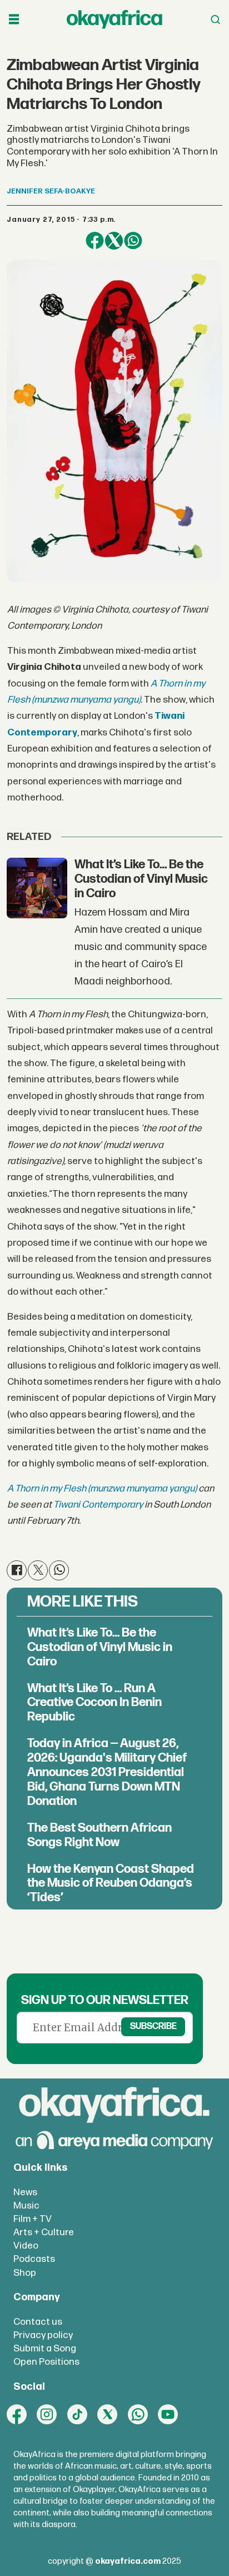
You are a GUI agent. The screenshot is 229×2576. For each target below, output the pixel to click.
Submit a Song (45, 2348)
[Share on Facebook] (94, 241)
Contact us (38, 2322)
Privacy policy (43, 2335)
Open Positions (46, 2362)
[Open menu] (14, 20)
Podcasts (34, 2259)
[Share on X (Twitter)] (114, 241)
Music (26, 2205)
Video (26, 2246)
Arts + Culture (44, 2232)
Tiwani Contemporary (98, 1505)
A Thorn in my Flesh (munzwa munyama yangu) (102, 1488)
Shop (25, 2273)
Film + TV (33, 2219)
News (25, 2192)
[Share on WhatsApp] (133, 241)
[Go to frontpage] (114, 19)
